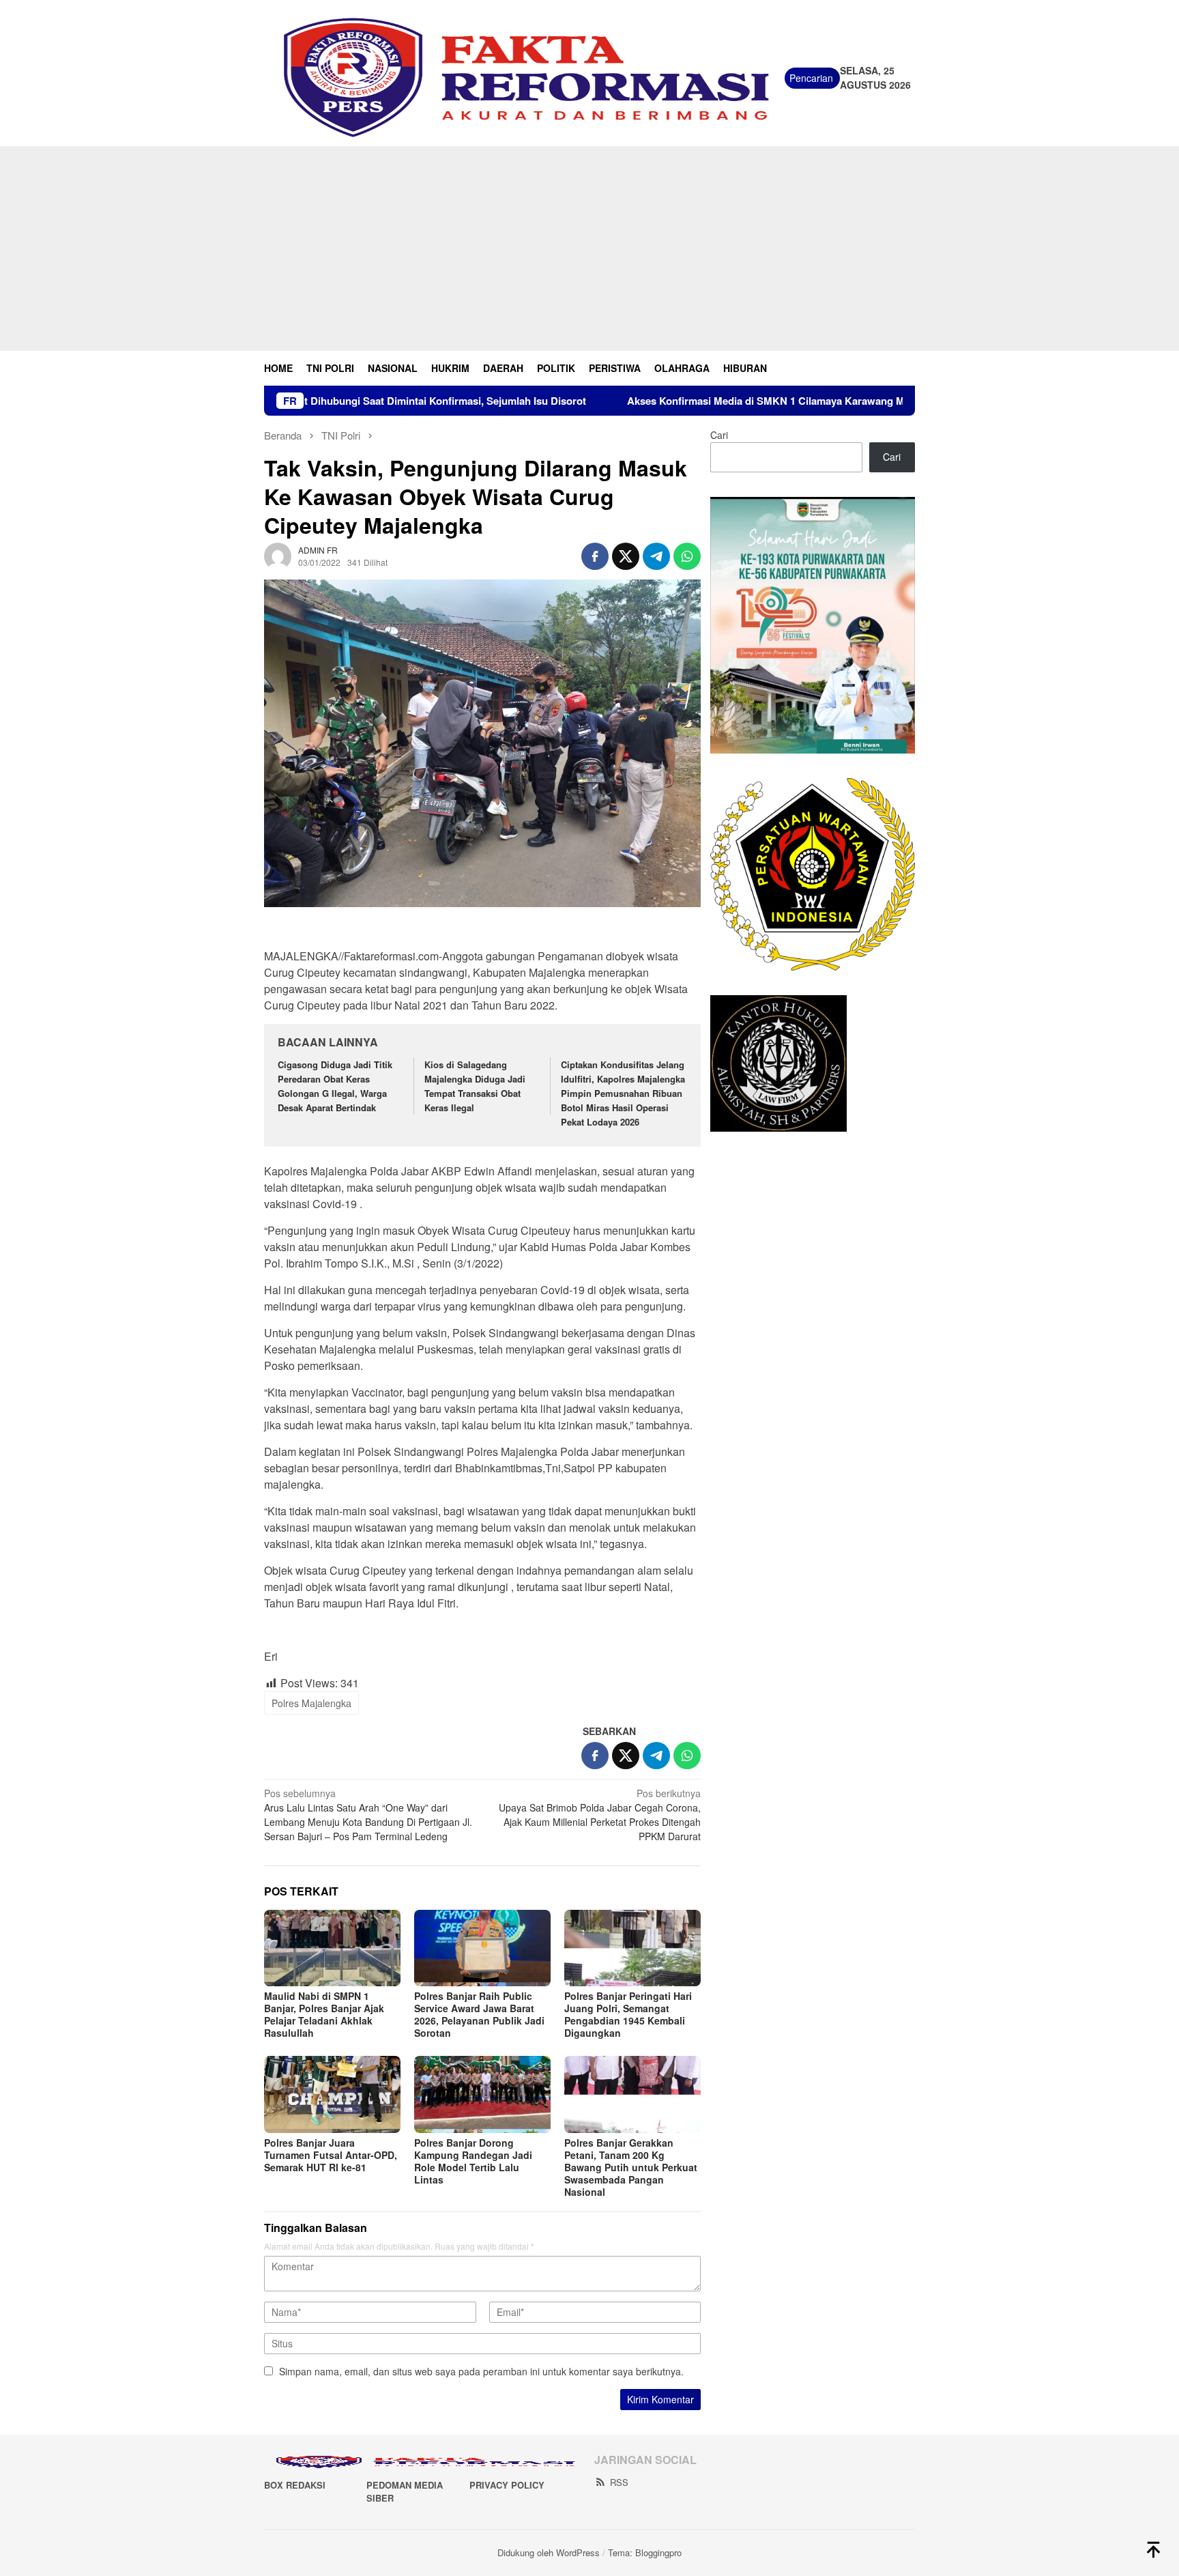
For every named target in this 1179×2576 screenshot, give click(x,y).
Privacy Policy (507, 2485)
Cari (719, 435)
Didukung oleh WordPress (549, 2552)
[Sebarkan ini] (595, 556)
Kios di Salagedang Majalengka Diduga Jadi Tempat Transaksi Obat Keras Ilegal (475, 1086)
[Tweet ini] (626, 556)
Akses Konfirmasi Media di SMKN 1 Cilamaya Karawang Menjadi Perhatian (683, 401)
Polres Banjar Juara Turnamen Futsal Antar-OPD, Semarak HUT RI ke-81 (331, 2155)
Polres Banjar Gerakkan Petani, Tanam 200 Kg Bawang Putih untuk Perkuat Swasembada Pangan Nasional (631, 2167)
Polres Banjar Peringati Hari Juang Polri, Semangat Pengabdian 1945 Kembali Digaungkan (628, 2014)
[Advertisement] (589, 248)
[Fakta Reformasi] (524, 76)
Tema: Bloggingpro (645, 2552)
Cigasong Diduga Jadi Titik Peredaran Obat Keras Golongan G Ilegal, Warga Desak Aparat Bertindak (335, 1086)
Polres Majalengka (311, 1703)
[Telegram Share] (656, 556)
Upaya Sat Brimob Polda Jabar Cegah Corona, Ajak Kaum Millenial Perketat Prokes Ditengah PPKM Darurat (600, 1815)
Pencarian (811, 78)
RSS (619, 2482)
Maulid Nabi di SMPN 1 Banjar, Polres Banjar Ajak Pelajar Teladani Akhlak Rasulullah (324, 2014)
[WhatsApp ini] (687, 556)
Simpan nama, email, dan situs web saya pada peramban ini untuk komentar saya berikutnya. (481, 2371)
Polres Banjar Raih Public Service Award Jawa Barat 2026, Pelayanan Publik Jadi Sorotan (479, 2014)
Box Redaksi (295, 2485)
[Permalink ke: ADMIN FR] (278, 555)
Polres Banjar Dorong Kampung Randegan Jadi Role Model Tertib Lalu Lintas (473, 2161)
